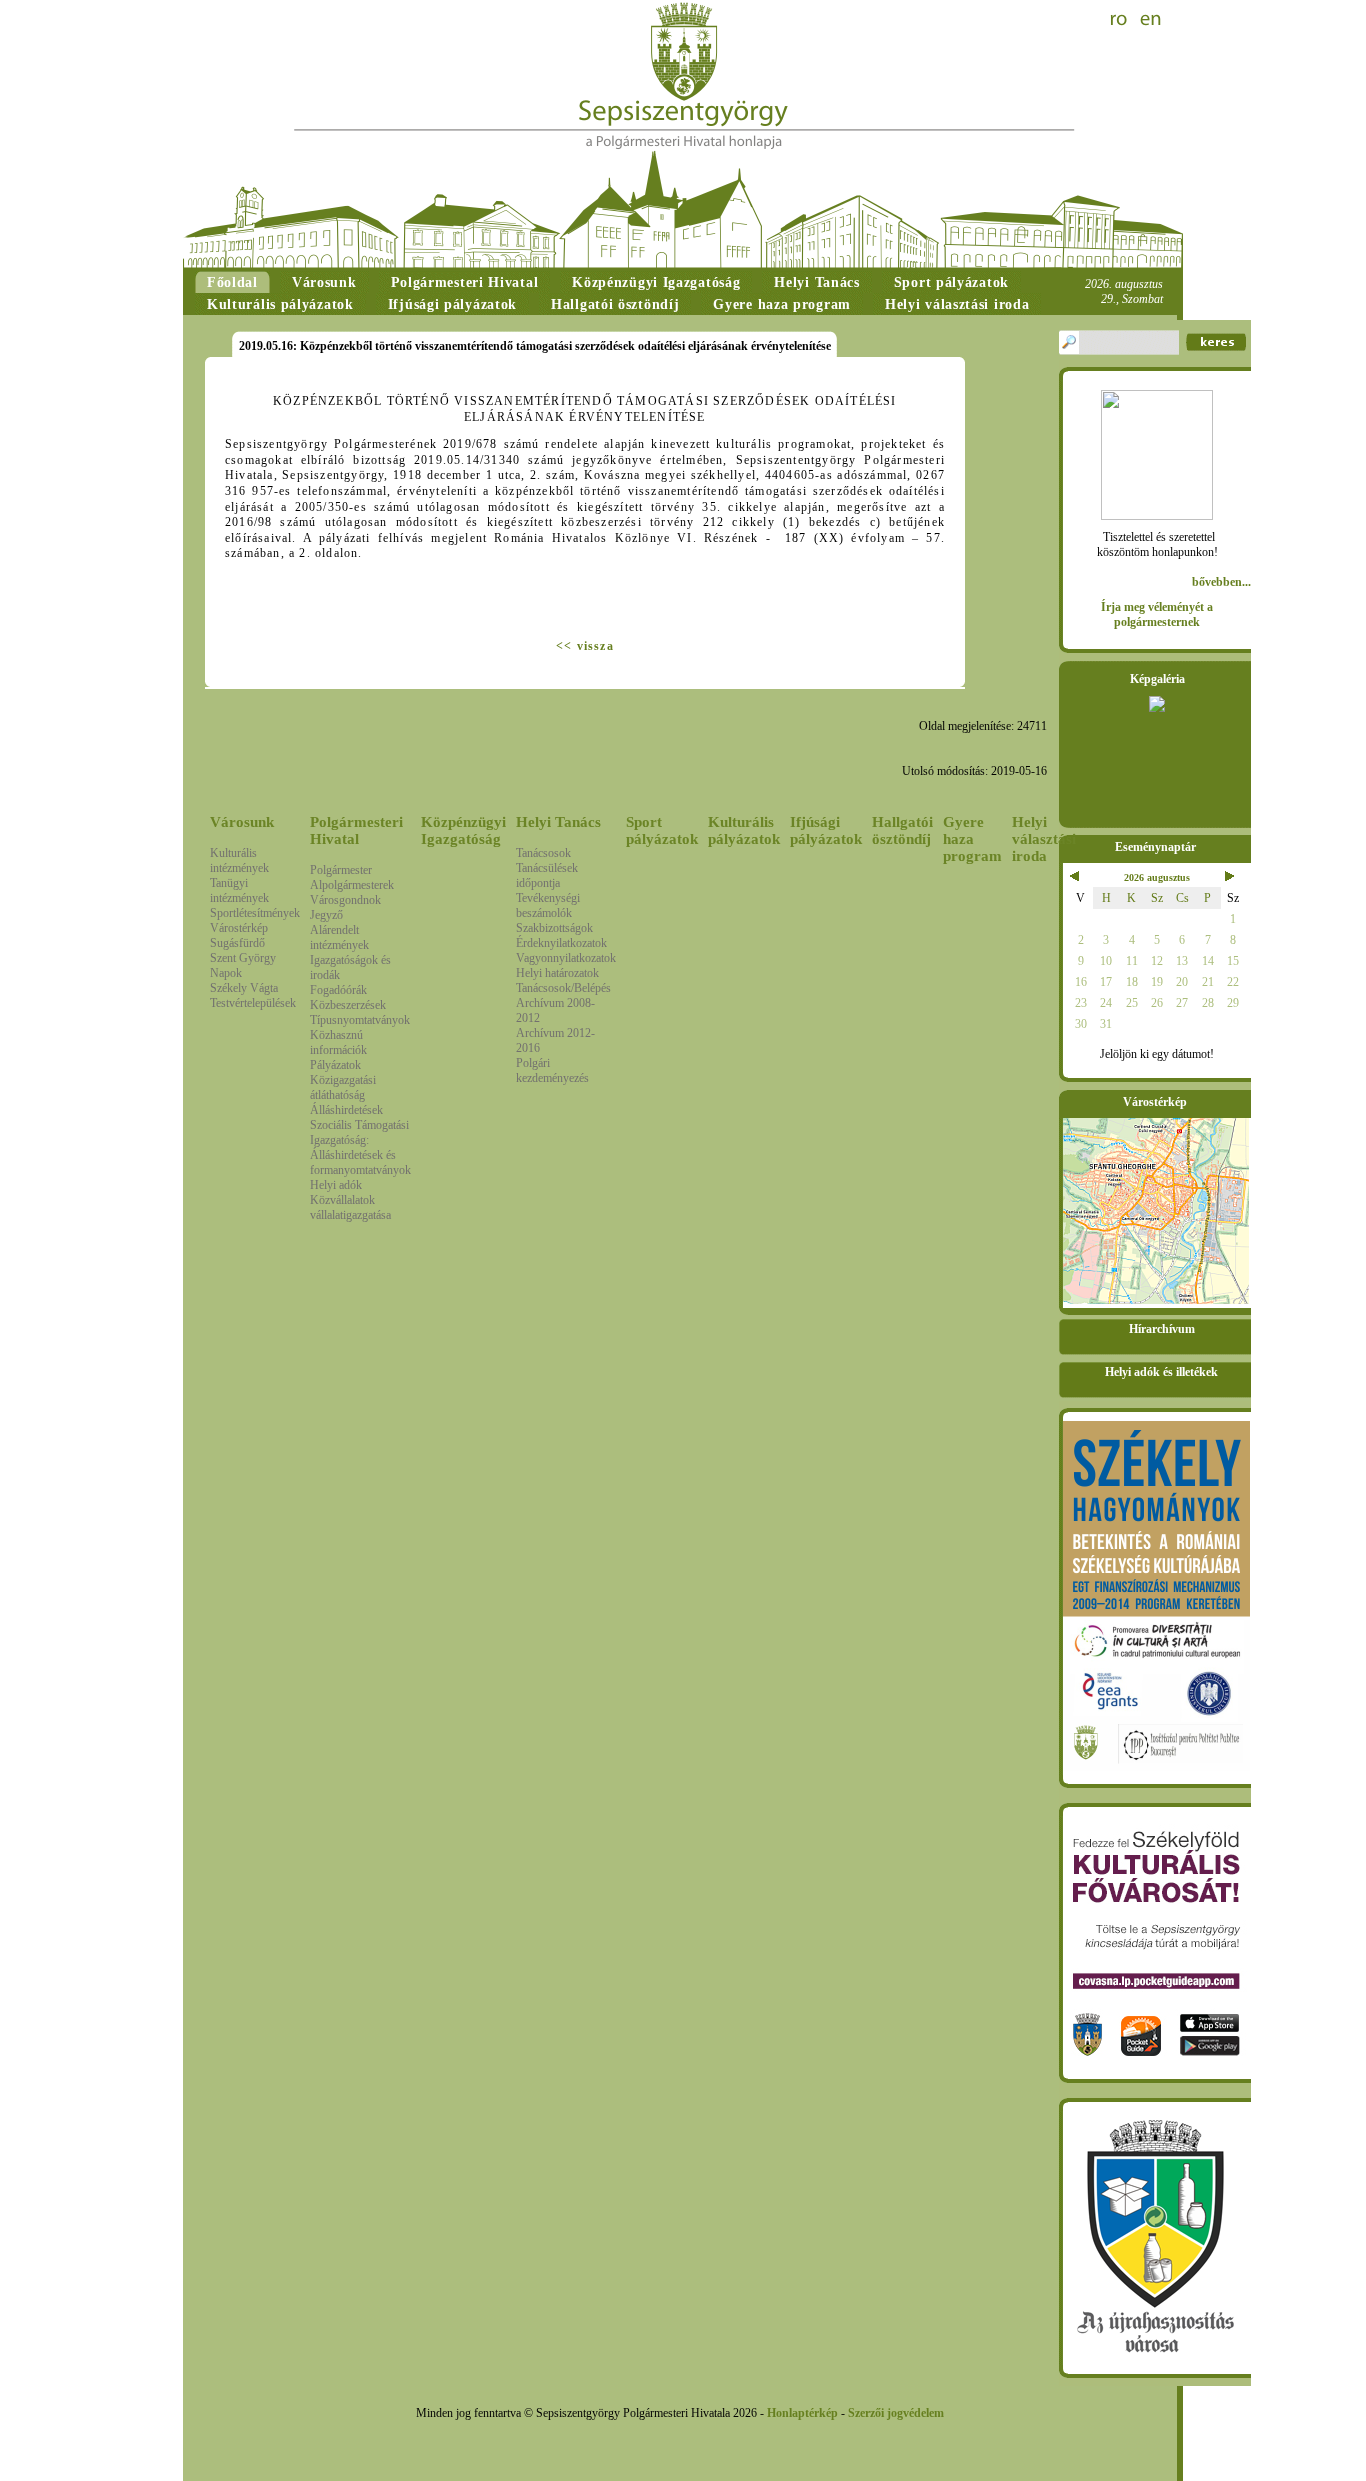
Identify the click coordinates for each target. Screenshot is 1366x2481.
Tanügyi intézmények (239, 890)
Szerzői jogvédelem (896, 2413)
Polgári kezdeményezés (552, 1070)
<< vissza (585, 646)
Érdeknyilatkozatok (561, 943)
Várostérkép (239, 928)
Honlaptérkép (802, 2413)
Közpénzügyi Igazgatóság (463, 830)
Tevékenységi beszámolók (548, 905)
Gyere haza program (972, 839)
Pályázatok (335, 1065)
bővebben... (1221, 582)
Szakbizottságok (554, 928)
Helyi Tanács (558, 822)
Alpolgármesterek (352, 885)
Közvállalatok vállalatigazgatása (350, 1207)
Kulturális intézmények (239, 860)
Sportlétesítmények (255, 913)
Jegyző (326, 915)
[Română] (1121, 20)
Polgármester (341, 870)
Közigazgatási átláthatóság (343, 1087)
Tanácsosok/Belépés (563, 988)
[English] (1151, 20)
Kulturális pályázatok (744, 830)
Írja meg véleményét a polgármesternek (1157, 614)
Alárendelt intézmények (339, 937)
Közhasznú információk (338, 1042)
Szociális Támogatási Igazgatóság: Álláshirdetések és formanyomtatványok (360, 1147)
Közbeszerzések (348, 1005)
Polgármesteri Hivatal (356, 830)
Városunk (242, 822)
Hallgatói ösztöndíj (902, 830)
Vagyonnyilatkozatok (566, 958)
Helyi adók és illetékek (1161, 1372)
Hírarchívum (1162, 1329)
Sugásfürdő (237, 943)
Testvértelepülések (253, 1003)
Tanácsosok (543, 853)
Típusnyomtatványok (360, 1020)
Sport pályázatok (662, 830)
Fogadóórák (338, 990)
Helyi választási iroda (1044, 839)
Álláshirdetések (346, 1110)
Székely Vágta (244, 988)
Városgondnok (345, 900)
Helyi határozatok (557, 973)
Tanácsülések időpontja (547, 875)
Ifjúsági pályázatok (826, 830)
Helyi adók (336, 1185)
